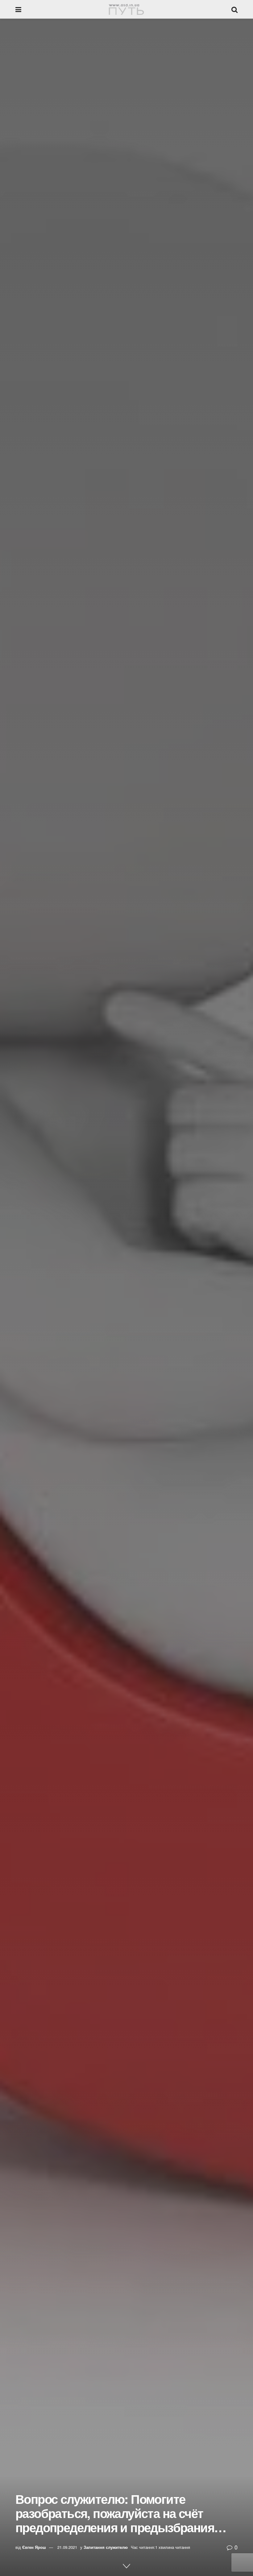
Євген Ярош (34, 2547)
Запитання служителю (106, 2547)
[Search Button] (234, 9)
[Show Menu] (18, 9)
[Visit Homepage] (126, 9)
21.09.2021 (67, 2547)
